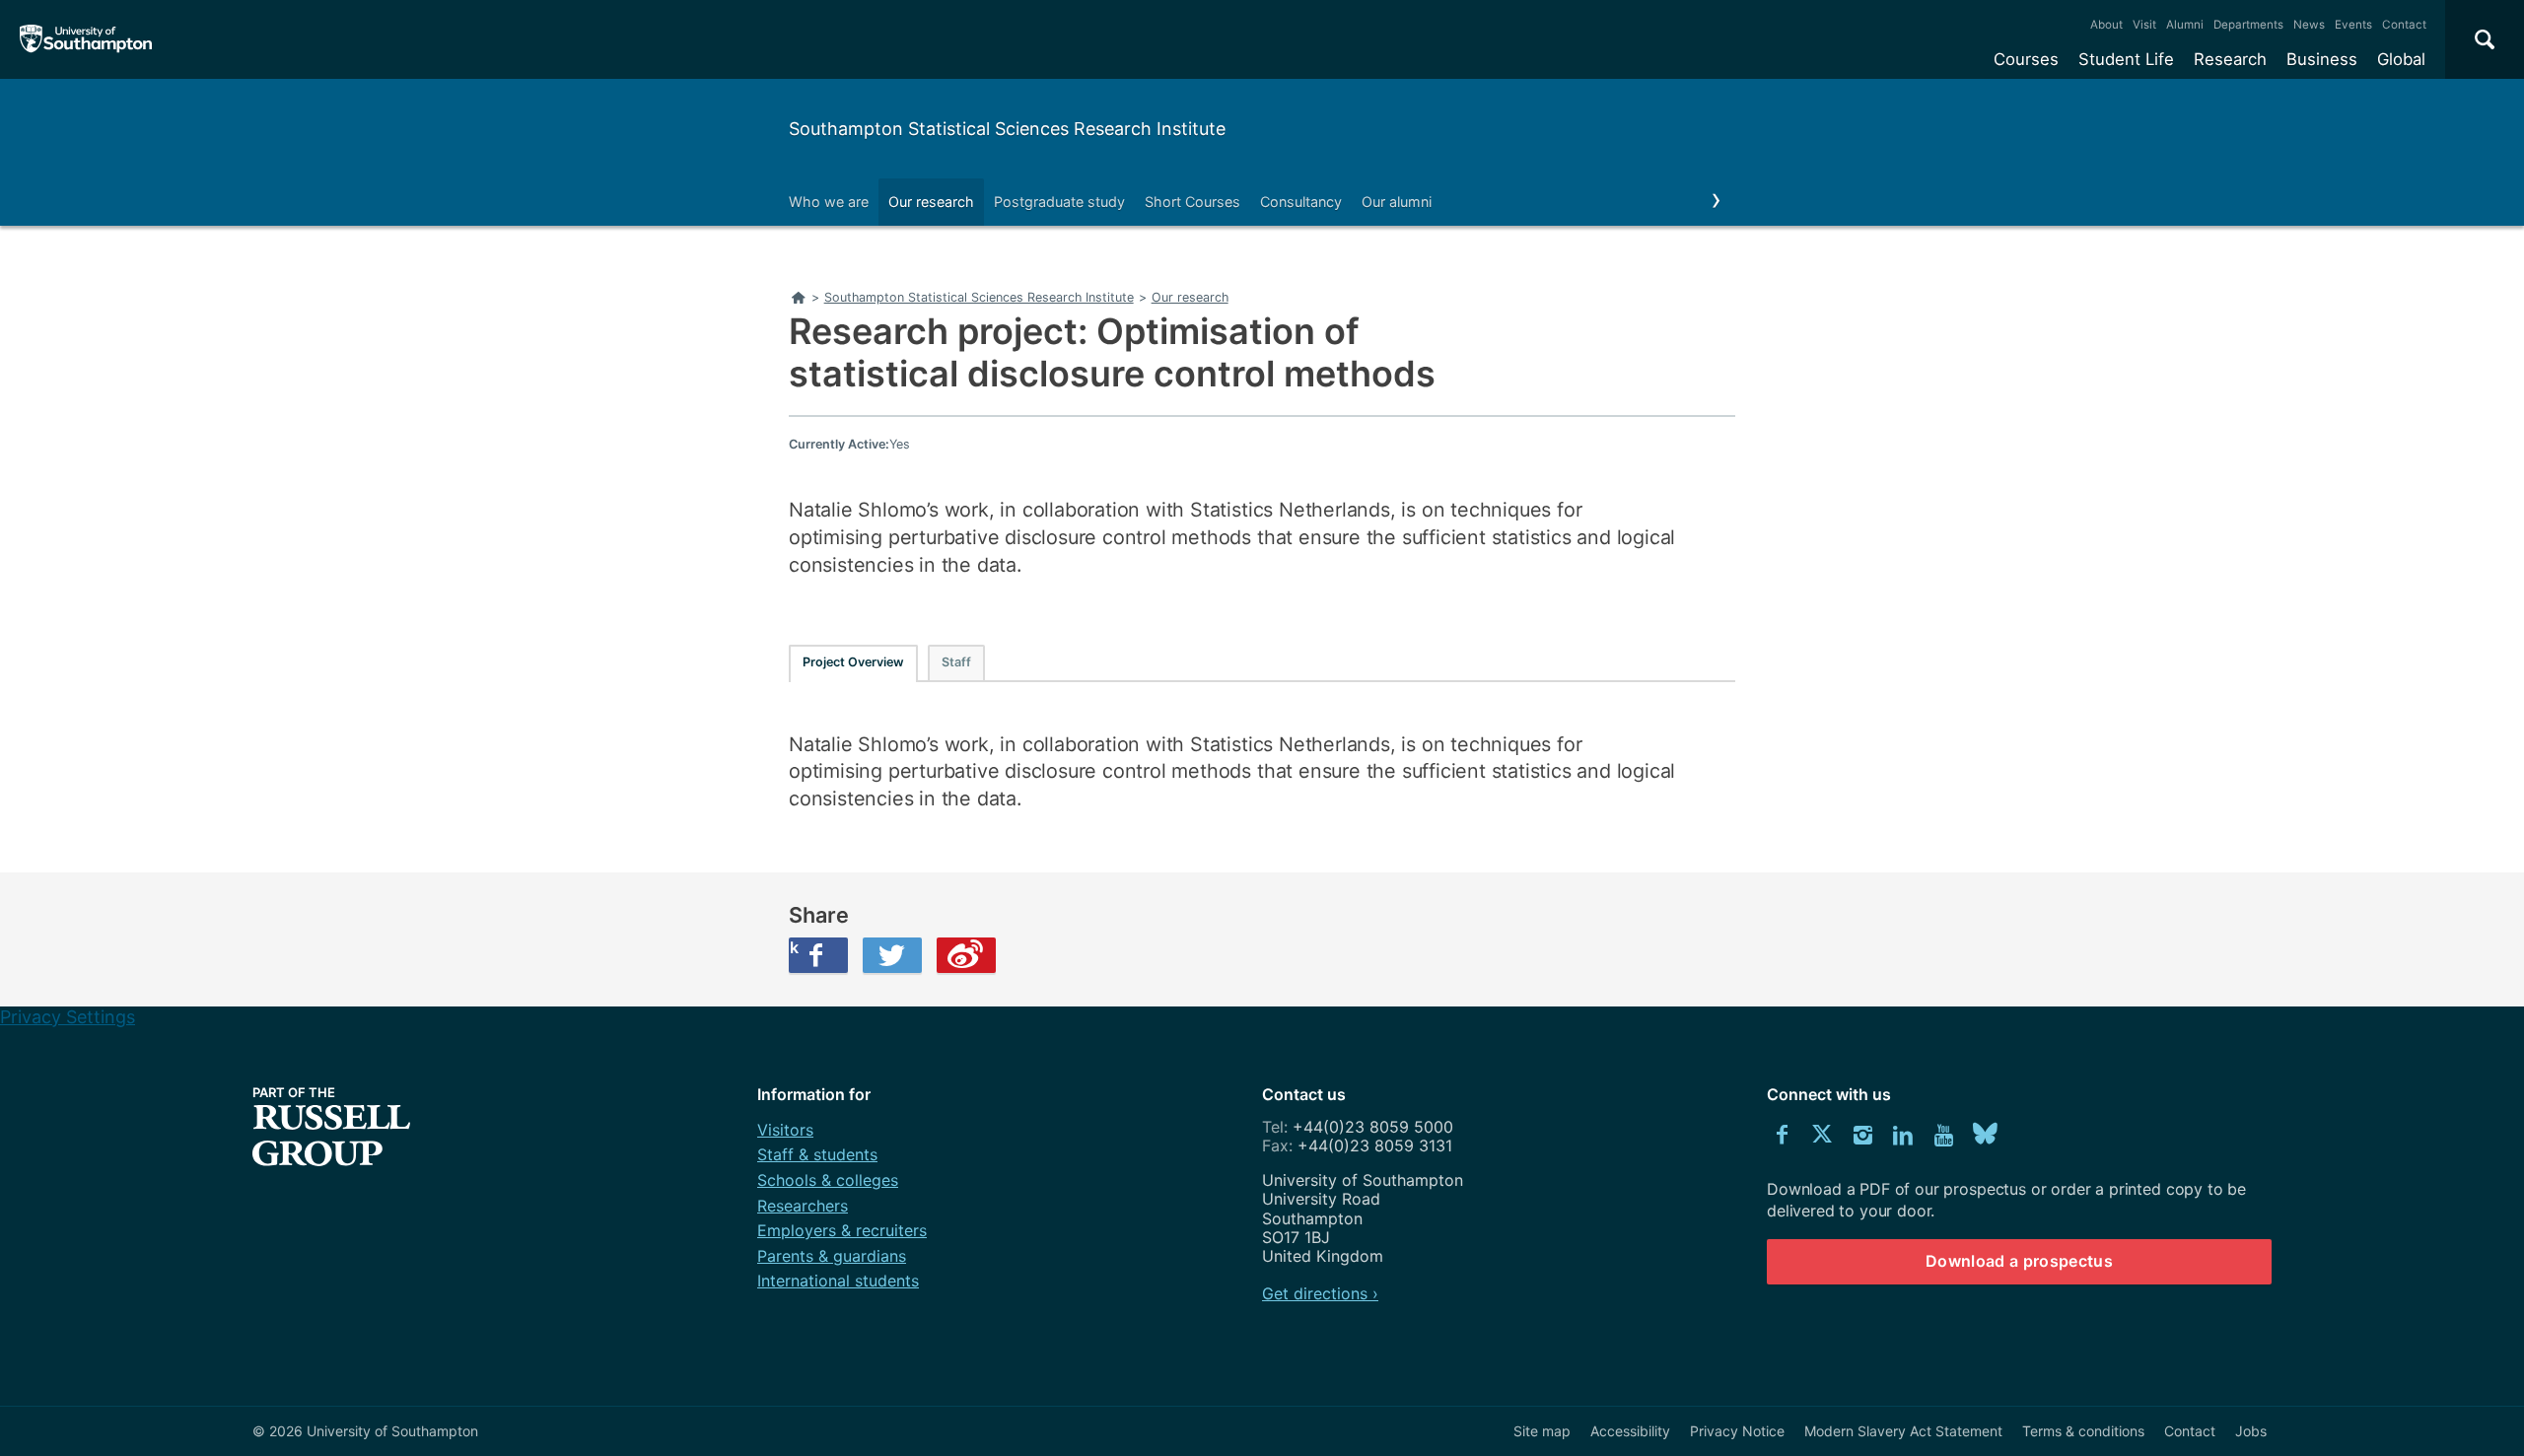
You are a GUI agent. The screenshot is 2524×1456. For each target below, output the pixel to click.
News (2309, 25)
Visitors (785, 1130)
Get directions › (1320, 1293)
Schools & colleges (828, 1180)
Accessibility (1630, 1431)
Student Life (2126, 59)
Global (2401, 59)
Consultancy (1301, 202)
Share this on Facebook (794, 947)
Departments (2248, 25)
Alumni (2185, 25)
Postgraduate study (1059, 202)
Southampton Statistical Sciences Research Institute (1007, 129)
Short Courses (1192, 202)
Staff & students (817, 1154)
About (2106, 25)
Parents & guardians (832, 1256)
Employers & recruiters (842, 1230)
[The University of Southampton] (86, 39)
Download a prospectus (2019, 1261)
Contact (2404, 25)
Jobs (2251, 1431)
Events (2353, 25)
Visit (2144, 25)
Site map (1542, 1431)
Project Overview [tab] (853, 662)
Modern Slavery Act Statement (1903, 1431)
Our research (931, 202)
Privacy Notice (1737, 1431)
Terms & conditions (2083, 1431)
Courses (2026, 59)
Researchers (803, 1206)
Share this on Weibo (966, 955)
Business (2322, 59)
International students (838, 1281)
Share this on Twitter (892, 955)
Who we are (829, 202)
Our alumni (1397, 202)
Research (2230, 59)
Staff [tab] (956, 662)
